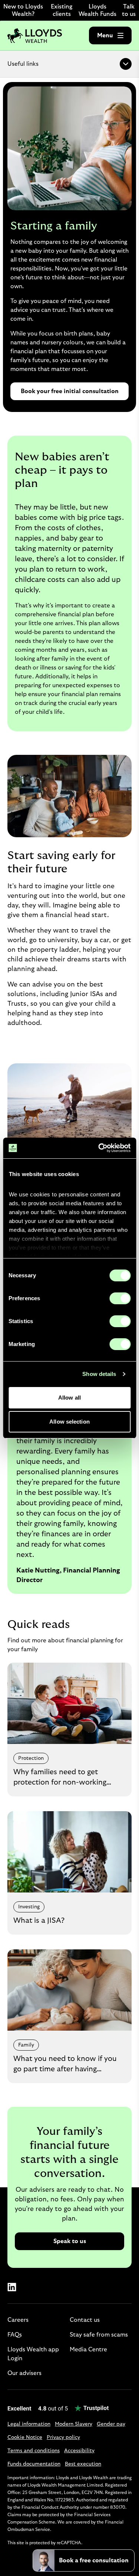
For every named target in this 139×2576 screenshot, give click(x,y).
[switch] (120, 1298)
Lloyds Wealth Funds (97, 10)
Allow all (69, 1398)
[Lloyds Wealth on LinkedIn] (12, 2287)
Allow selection (69, 1422)
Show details (99, 1374)
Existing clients (62, 10)
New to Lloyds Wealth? (23, 10)
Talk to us (129, 10)
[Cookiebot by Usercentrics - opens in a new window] (99, 1148)
